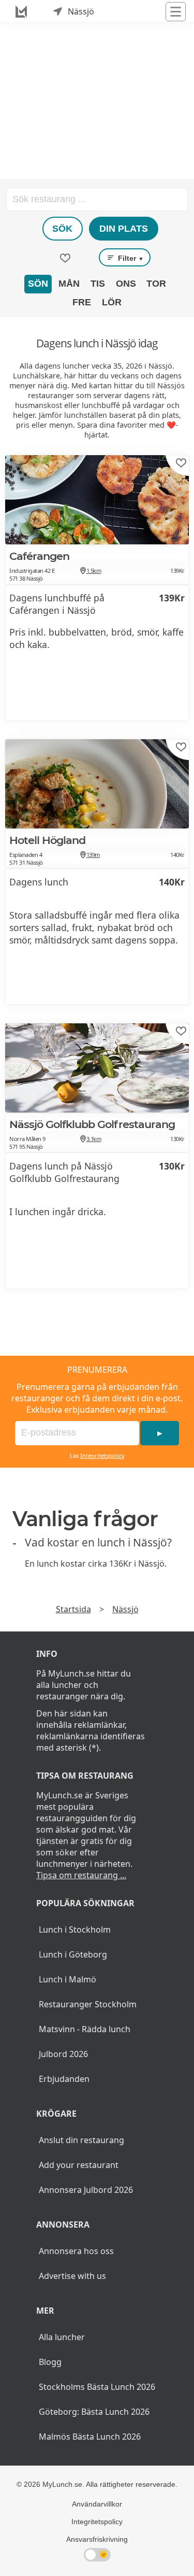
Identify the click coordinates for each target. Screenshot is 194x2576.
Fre (82, 302)
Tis (98, 284)
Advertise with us (72, 2276)
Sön (38, 284)
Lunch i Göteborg (73, 1954)
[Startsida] (21, 11)
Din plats (124, 229)
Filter (130, 258)
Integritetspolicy (102, 1455)
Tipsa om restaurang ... (81, 1875)
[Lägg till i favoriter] (181, 463)
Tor (156, 284)
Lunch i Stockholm (75, 1930)
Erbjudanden (64, 2079)
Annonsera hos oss (76, 2251)
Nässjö (125, 1609)
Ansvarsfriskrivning (97, 2539)
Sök (62, 229)
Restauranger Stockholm (88, 2004)
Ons (126, 284)
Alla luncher (62, 2337)
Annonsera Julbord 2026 (86, 2190)
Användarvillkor (97, 2504)
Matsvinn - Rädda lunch (85, 2029)
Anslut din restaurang (81, 2140)
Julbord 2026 (63, 2054)
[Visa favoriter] (65, 258)
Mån (69, 284)
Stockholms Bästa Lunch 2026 (97, 2387)
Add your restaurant (79, 2165)
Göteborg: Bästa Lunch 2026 (94, 2412)
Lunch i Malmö (68, 1979)
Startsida (73, 1609)
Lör (112, 302)
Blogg (50, 2362)
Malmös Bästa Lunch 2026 (90, 2437)
